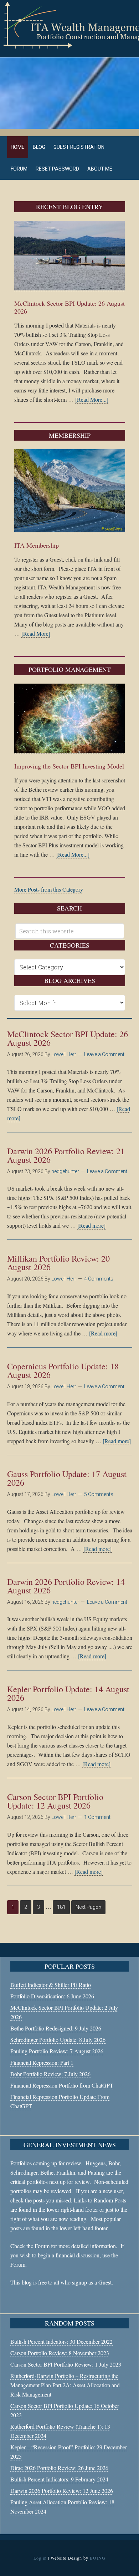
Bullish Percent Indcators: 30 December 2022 (61, 2341)
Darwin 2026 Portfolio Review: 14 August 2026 (66, 1586)
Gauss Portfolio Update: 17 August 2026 (67, 1478)
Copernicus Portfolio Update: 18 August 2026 (63, 1370)
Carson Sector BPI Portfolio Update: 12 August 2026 (55, 1801)
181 (61, 1907)
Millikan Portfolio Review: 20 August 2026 (58, 1263)
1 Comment (97, 1817)
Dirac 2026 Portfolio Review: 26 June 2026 (59, 2468)
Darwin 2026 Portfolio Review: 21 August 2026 (66, 1155)
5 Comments (99, 1494)
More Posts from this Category (49, 889)
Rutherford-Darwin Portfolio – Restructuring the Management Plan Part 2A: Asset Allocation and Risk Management (65, 2385)
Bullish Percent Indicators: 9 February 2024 (59, 2479)
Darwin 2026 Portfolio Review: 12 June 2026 (62, 2491)
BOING (98, 2558)
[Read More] (36, 633)
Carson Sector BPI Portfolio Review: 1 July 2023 (66, 2364)
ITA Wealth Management (69, 25)
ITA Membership (37, 545)
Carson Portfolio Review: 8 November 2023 (60, 2353)
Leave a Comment (104, 1054)
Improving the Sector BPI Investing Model (69, 766)
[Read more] (91, 1225)
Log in (40, 2558)
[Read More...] (92, 399)
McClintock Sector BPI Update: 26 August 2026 (69, 307)
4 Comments (99, 1279)
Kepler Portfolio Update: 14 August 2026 (68, 1693)
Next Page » (88, 1907)
